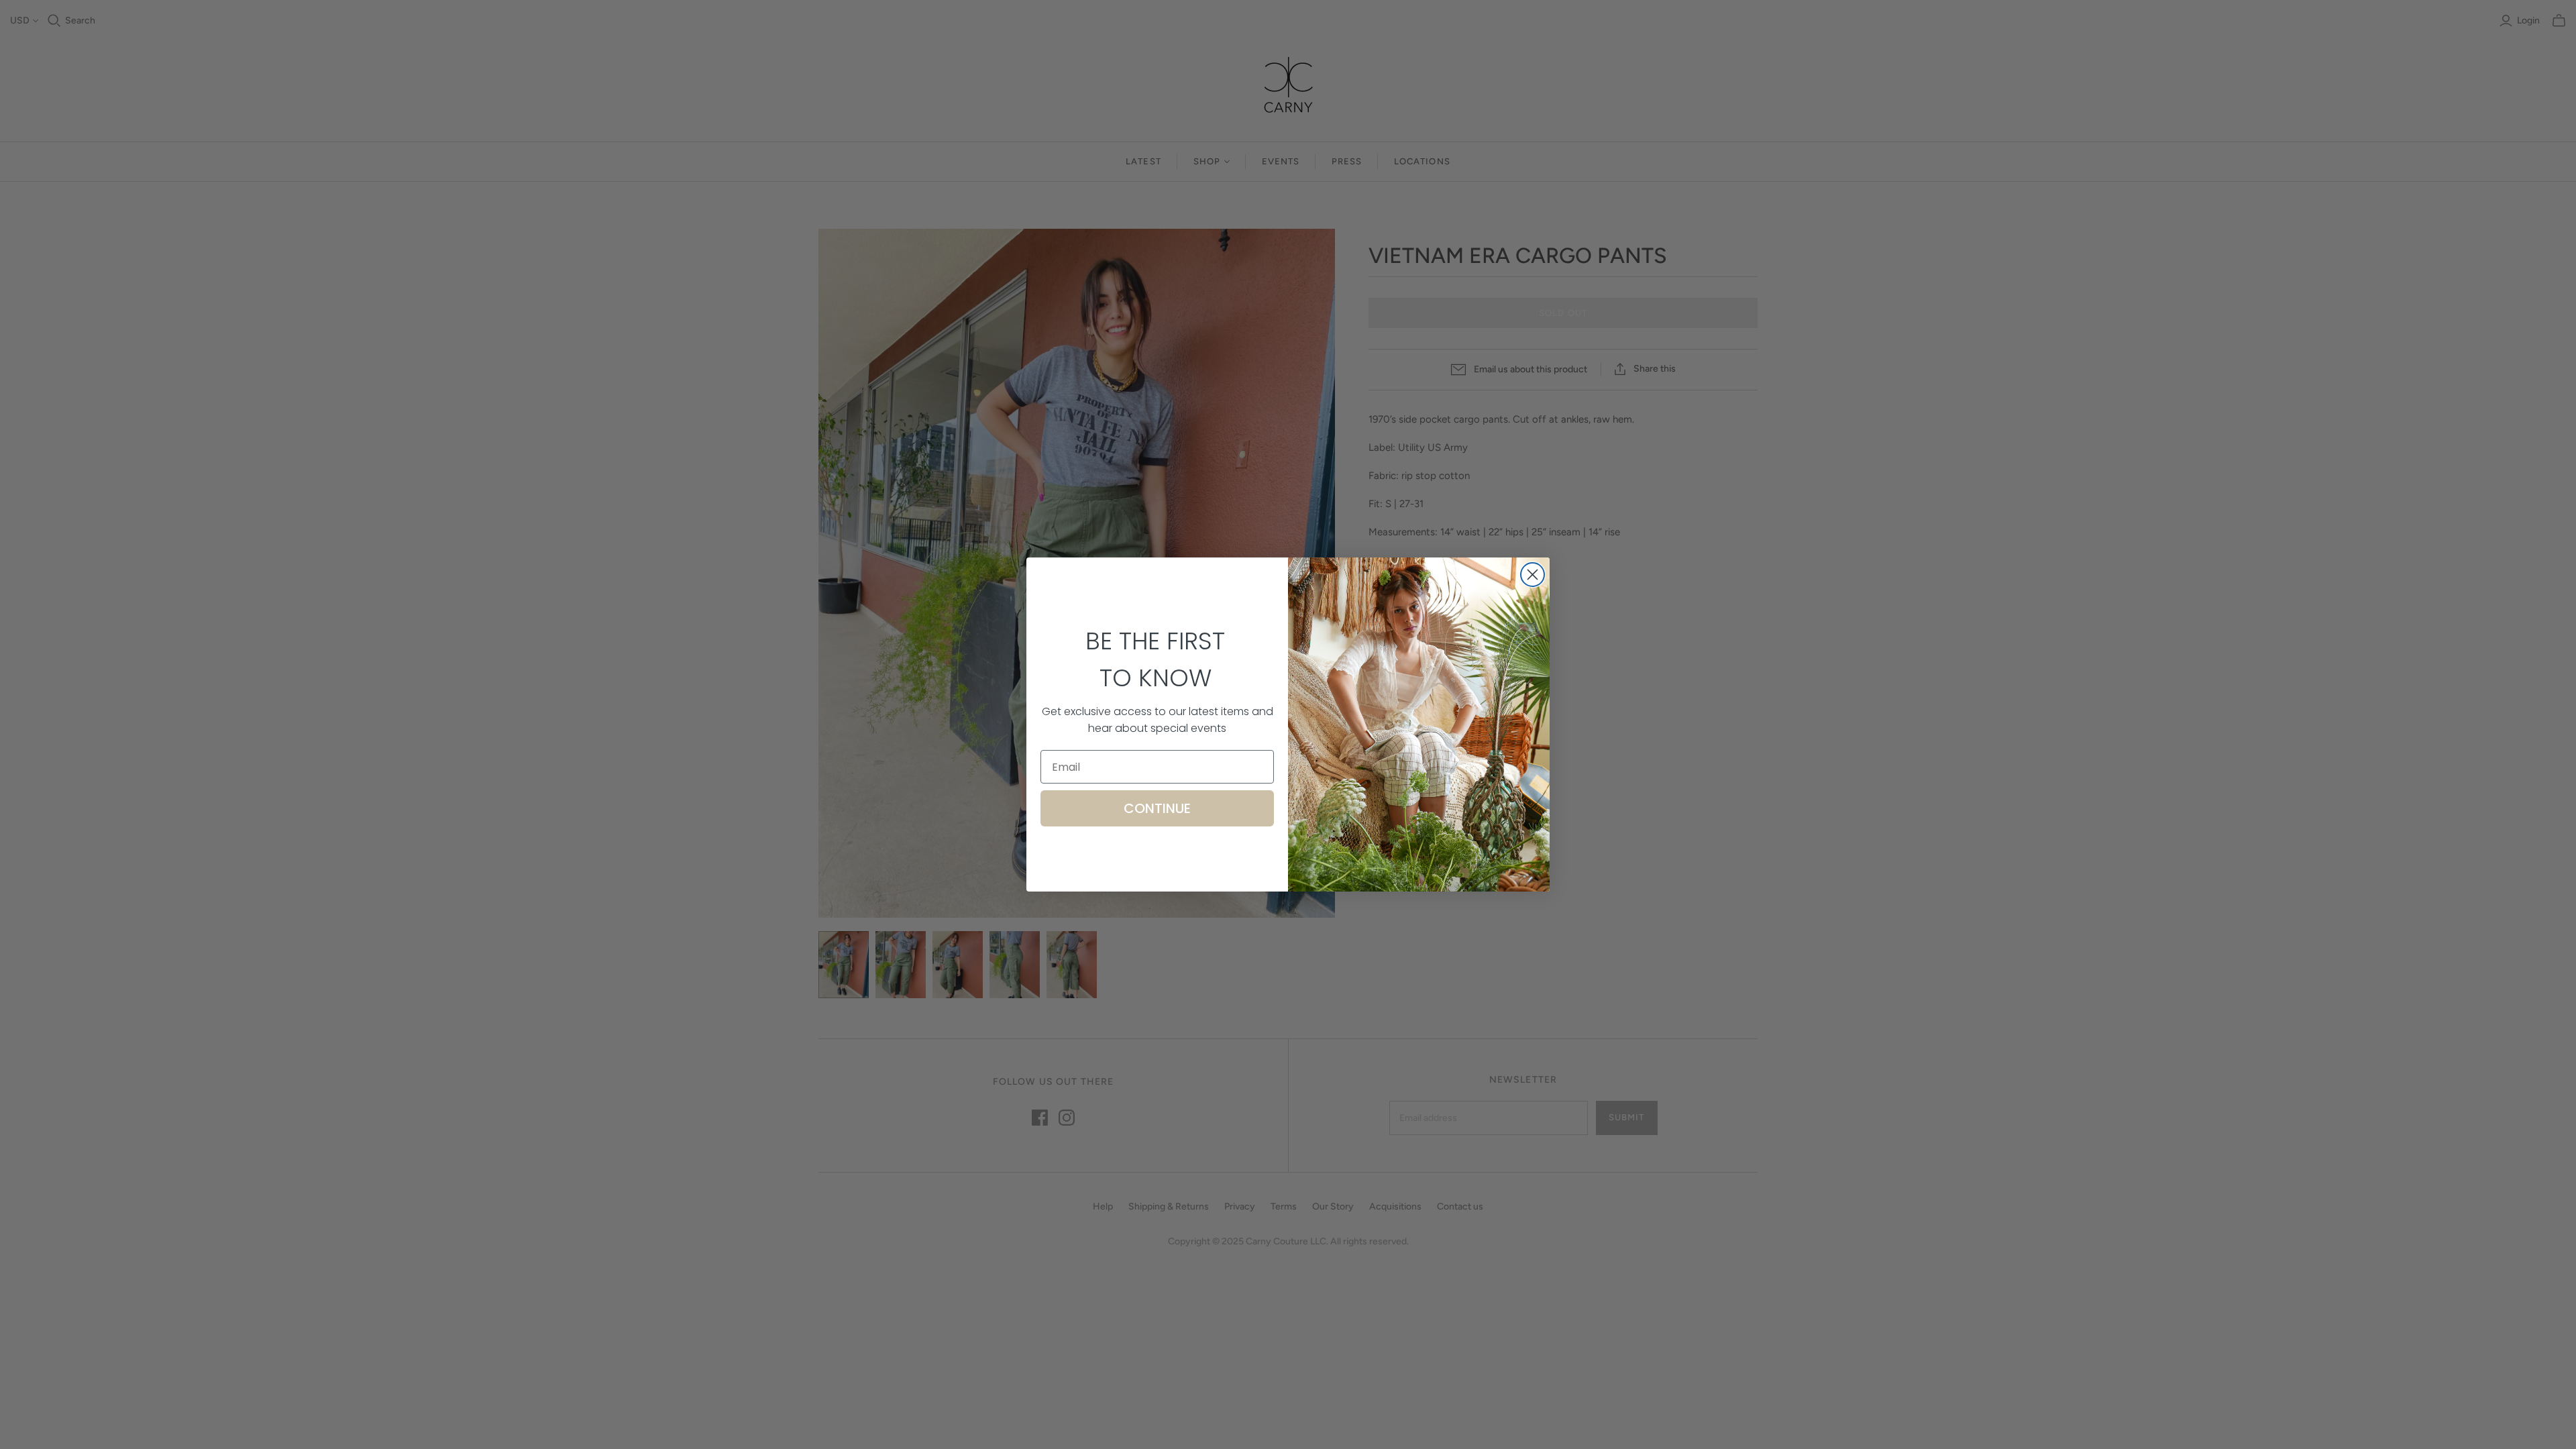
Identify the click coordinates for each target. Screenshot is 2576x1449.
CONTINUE (1157, 808)
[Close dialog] (1533, 575)
